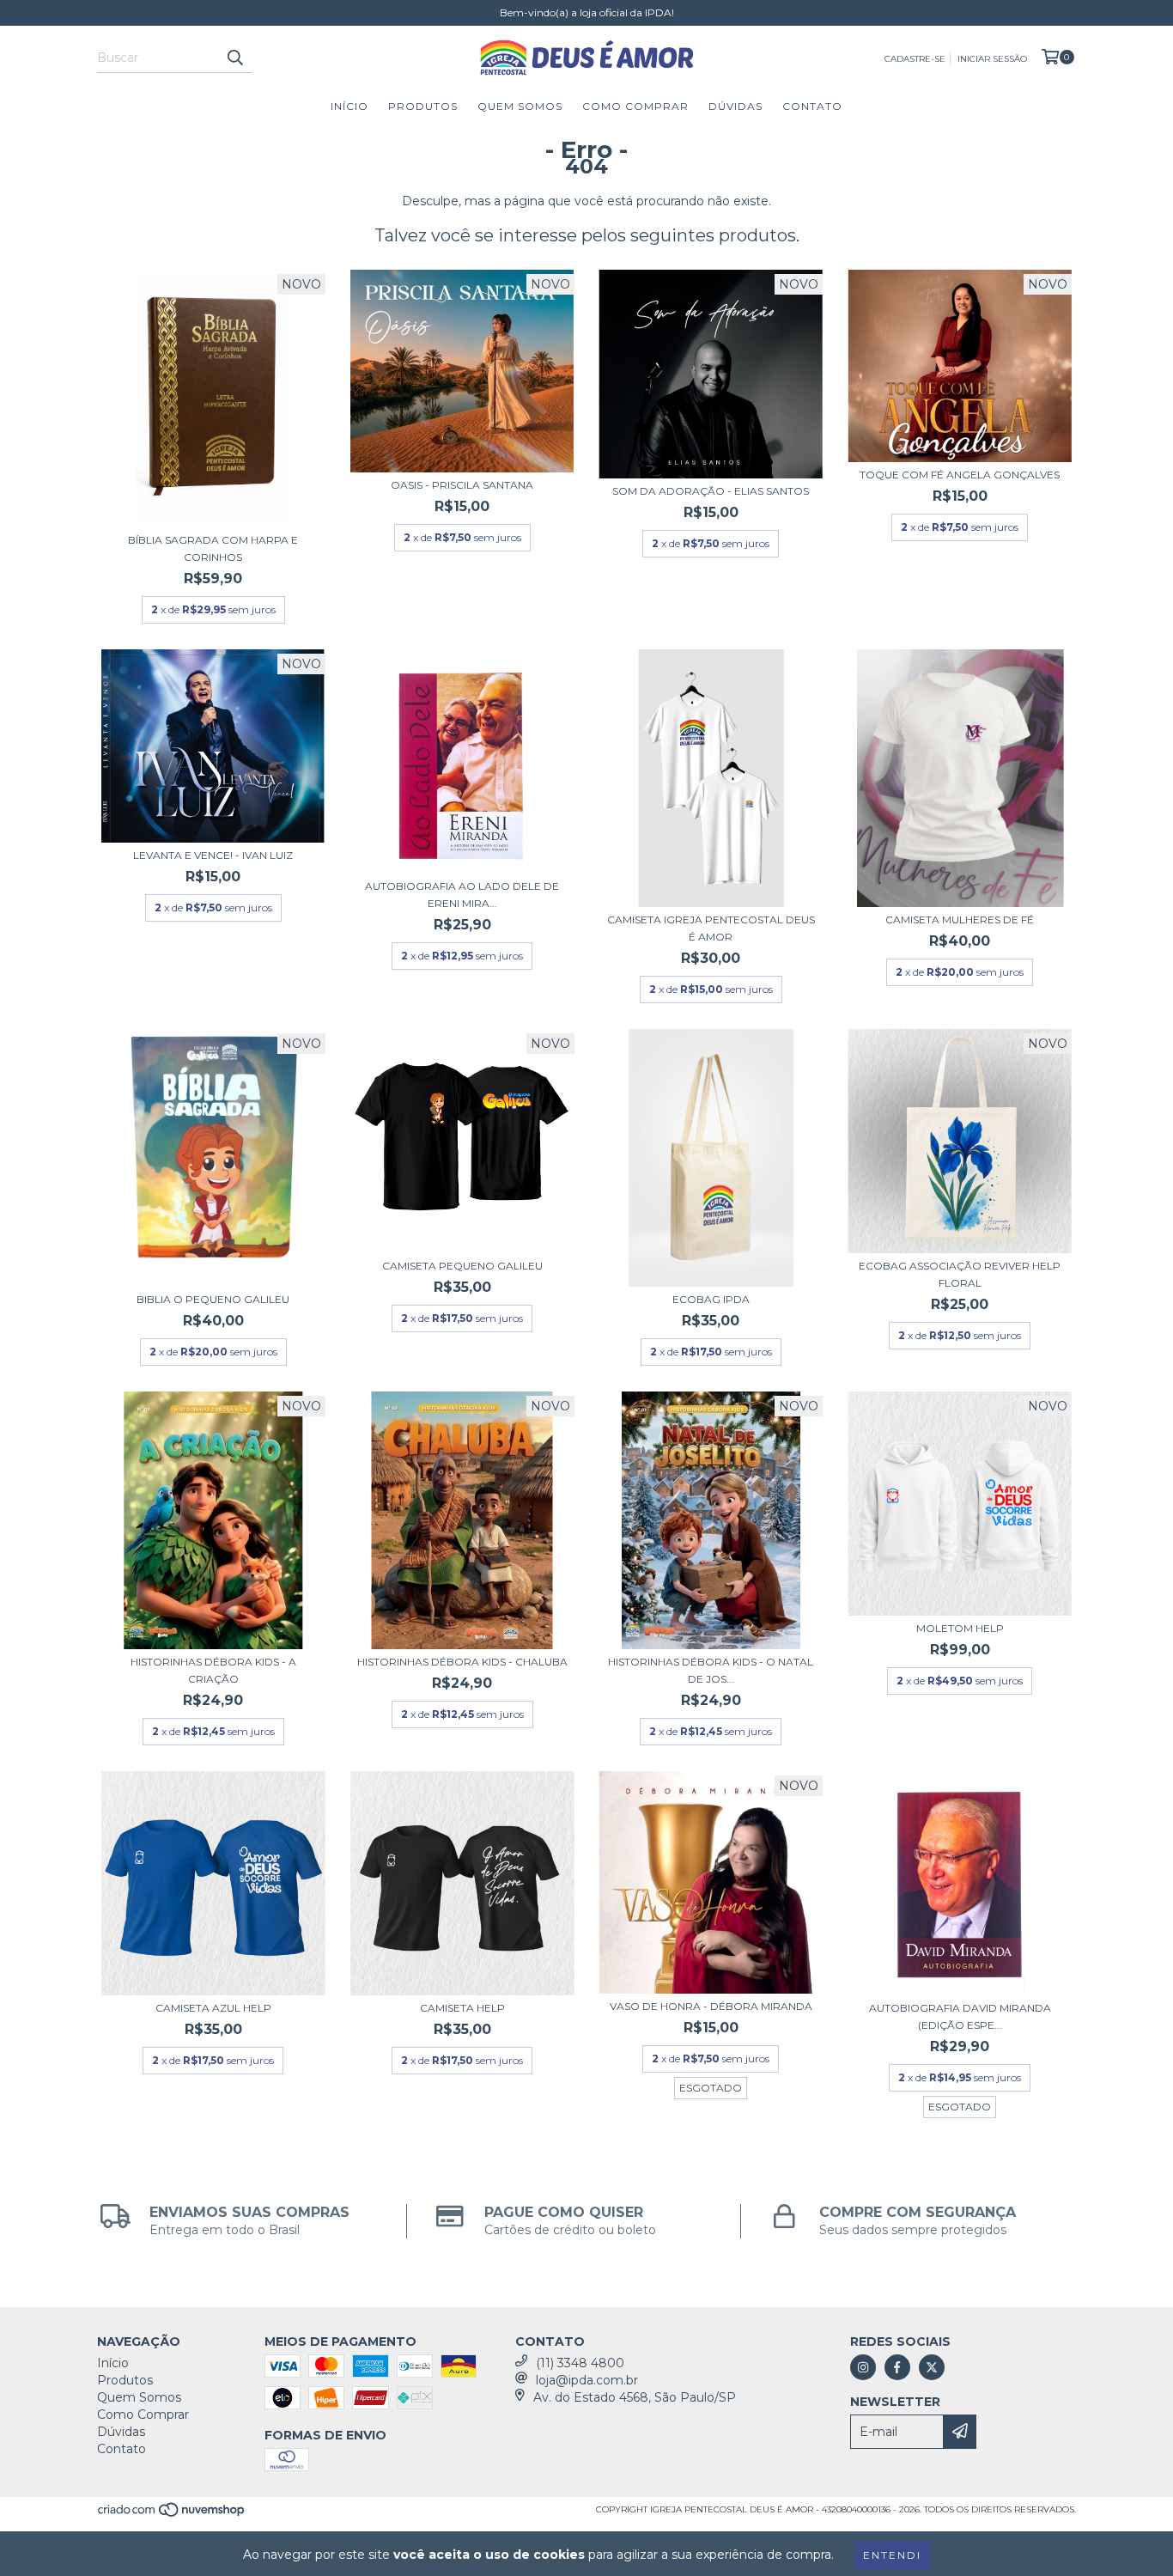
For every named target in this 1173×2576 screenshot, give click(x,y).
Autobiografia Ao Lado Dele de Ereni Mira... (462, 895)
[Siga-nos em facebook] (897, 2367)
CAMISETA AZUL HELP (213, 2008)
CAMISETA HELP (462, 2008)
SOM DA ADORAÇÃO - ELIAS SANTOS (711, 491)
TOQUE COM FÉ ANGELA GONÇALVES (960, 475)
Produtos (423, 106)
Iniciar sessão (992, 59)
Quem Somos (520, 106)
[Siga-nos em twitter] (932, 2367)
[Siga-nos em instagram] (863, 2367)
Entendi (892, 2555)
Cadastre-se (915, 59)
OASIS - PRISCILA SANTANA (462, 485)
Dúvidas (735, 106)
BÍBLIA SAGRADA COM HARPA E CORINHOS (213, 548)
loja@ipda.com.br (587, 2380)
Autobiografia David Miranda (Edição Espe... (960, 2016)
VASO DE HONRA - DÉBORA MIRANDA (711, 2006)
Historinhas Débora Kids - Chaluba (462, 1662)
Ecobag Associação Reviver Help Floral (960, 1274)
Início (349, 106)
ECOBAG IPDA (711, 1299)
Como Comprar (635, 106)
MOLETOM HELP (960, 1628)
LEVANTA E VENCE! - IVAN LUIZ (213, 855)
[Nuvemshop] (172, 2515)
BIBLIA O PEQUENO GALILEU (213, 1299)
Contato (812, 106)
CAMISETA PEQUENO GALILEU (462, 1266)
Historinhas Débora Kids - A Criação (213, 1670)
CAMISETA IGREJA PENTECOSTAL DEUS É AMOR (711, 928)
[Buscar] (234, 58)
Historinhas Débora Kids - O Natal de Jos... (711, 1670)
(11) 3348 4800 (580, 2363)
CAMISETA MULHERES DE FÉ (960, 920)
